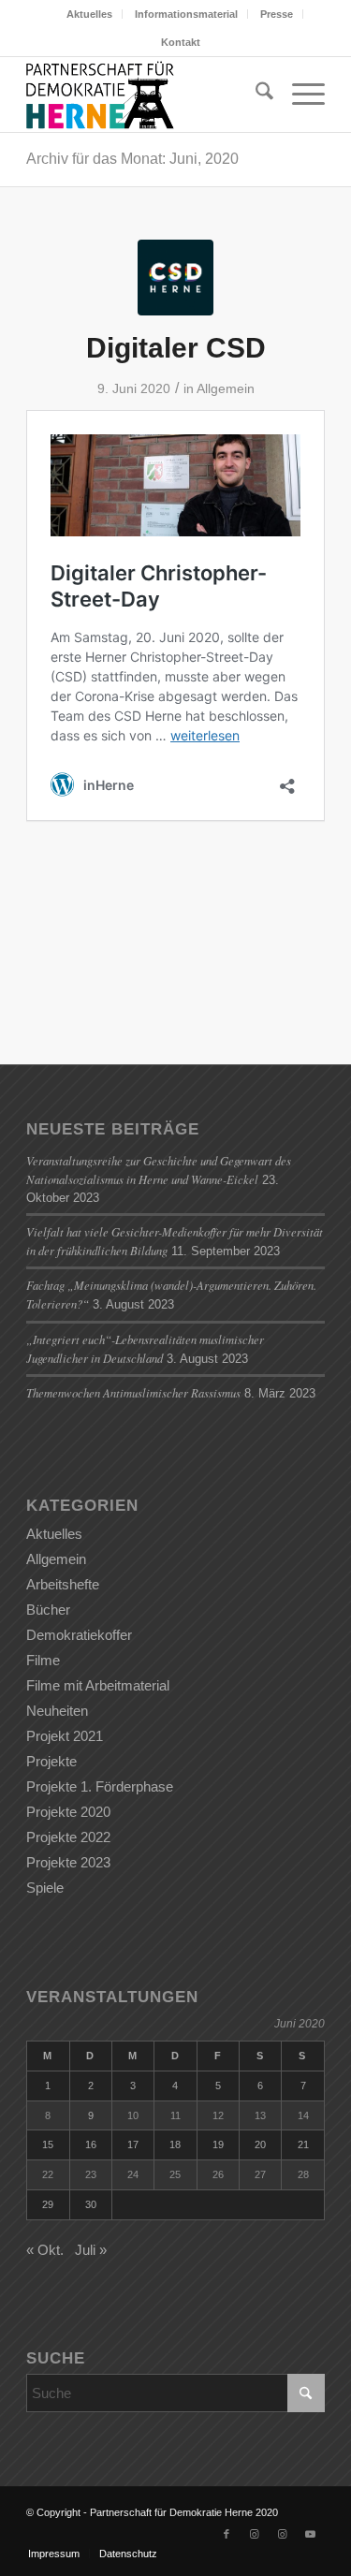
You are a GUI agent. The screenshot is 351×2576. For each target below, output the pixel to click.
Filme (43, 1660)
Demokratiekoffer (79, 1635)
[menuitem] (90, 14)
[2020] (175, 278)
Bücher (48, 1610)
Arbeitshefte (63, 1584)
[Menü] (299, 95)
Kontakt (181, 42)
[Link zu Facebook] (227, 2534)
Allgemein (226, 388)
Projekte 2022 (68, 1837)
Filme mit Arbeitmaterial (98, 1685)
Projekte (51, 1761)
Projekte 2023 (68, 1862)
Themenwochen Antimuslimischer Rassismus (133, 1392)
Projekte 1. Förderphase (100, 1786)
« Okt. (45, 2250)
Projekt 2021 (65, 1736)
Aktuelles (89, 14)
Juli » (91, 2250)
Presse (277, 14)
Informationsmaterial (186, 14)
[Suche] (255, 95)
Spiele (45, 1888)
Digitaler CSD (176, 348)
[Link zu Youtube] (311, 2534)
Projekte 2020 (68, 1812)
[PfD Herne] (146, 95)
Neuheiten (57, 1711)
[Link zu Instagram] (255, 2534)
